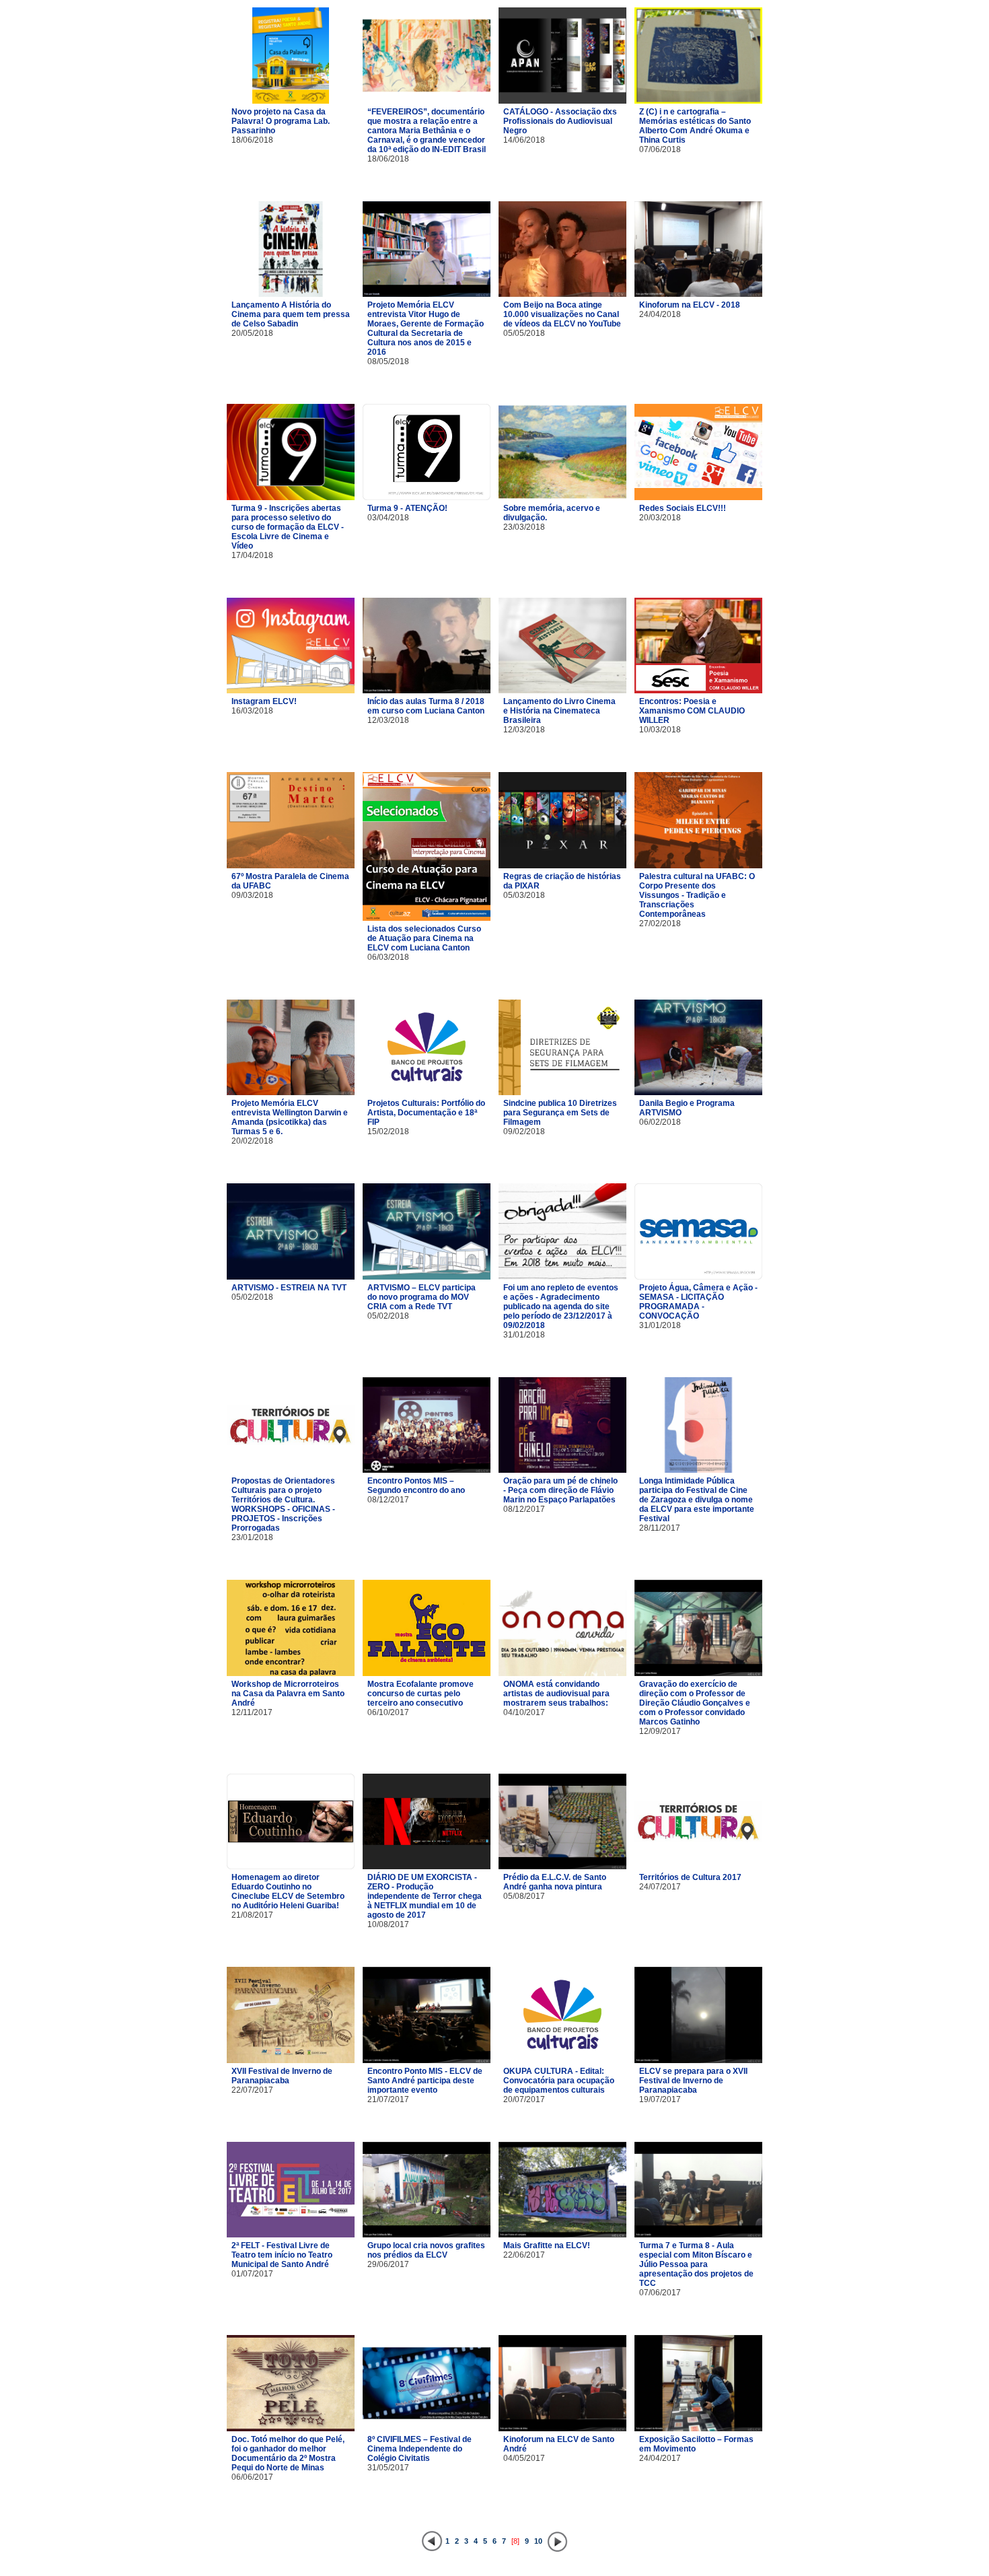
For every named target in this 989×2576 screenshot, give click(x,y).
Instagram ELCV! (264, 701)
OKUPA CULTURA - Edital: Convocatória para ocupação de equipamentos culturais (559, 2081)
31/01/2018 (524, 1335)
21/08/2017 (252, 1915)
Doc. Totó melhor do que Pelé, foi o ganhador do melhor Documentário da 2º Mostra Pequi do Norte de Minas (288, 2453)
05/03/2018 (524, 895)
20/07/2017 (524, 2099)
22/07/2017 (252, 2090)
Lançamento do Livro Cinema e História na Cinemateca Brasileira (559, 711)
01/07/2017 (252, 2274)
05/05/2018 (524, 333)
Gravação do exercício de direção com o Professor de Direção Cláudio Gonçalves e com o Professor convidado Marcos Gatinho (695, 1703)
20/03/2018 (660, 518)
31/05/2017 (388, 2468)
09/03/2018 (252, 895)
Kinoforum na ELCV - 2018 (690, 305)
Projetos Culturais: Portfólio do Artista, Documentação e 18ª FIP (426, 1113)
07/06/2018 (660, 149)
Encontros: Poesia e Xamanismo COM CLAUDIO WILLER (692, 711)
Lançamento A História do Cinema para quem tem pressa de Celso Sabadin (291, 314)
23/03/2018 (524, 527)
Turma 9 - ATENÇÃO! (407, 508)
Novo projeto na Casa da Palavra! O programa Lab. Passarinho (281, 121)
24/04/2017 (660, 2458)
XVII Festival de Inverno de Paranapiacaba (282, 2076)
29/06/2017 (388, 2264)
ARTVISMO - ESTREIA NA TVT (289, 1288)
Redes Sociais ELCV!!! (683, 508)
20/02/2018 (252, 1141)
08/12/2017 (388, 1500)
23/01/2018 (252, 1537)
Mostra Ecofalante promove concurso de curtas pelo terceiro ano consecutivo (420, 1694)
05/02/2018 (252, 1297)
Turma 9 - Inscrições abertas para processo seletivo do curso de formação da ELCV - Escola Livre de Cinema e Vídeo (288, 527)
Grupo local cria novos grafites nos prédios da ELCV (426, 2250)
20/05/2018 (252, 333)
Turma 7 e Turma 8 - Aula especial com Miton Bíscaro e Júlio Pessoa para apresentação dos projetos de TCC (696, 2264)
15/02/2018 (388, 1132)
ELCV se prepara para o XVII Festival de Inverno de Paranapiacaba (693, 2081)
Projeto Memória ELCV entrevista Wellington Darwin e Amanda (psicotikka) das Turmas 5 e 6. (290, 1117)
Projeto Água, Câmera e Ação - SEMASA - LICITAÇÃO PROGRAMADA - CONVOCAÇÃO (698, 1302)
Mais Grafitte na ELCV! (547, 2246)
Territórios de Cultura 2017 (690, 1877)
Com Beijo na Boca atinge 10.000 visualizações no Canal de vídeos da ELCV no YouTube (562, 314)
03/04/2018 (388, 518)
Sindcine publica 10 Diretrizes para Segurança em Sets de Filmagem (560, 1113)
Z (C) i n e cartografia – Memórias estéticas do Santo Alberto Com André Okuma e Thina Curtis (695, 126)
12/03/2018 (388, 720)
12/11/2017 (252, 1712)
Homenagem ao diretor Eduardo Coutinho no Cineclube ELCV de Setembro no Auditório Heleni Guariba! (288, 1891)
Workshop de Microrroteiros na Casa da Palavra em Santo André (288, 1694)
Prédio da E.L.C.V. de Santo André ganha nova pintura (555, 1882)
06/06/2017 (252, 2477)
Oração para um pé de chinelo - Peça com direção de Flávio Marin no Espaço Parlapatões (560, 1490)
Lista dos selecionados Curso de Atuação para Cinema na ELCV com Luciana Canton (424, 938)
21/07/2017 (388, 2099)
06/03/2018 (388, 957)
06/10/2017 (388, 1712)
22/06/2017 (524, 2255)
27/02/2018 (660, 924)
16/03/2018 (252, 711)
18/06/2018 (252, 140)
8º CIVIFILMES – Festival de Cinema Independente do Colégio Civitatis (419, 2449)
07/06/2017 (660, 2293)
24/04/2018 (660, 314)
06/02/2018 (660, 1122)
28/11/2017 (660, 1528)
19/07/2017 (660, 2099)
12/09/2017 (660, 1731)
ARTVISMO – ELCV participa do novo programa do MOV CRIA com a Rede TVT (422, 1297)
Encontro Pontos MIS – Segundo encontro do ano (416, 1486)
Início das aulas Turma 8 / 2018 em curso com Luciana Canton (426, 706)
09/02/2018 (524, 1132)
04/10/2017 (524, 1712)
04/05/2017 (524, 2458)
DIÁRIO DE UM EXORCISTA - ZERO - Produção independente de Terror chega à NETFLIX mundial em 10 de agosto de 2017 (425, 1896)
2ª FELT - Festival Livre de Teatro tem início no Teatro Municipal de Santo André (282, 2255)
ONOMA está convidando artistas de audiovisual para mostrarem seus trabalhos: (556, 1694)
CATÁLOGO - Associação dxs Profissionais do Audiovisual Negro (560, 121)
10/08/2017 (388, 1924)
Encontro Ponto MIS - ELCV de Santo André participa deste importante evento (425, 2081)
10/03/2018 (660, 730)
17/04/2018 (252, 555)
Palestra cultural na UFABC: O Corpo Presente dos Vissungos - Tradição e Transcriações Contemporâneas (697, 895)
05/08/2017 (524, 1896)
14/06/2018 (524, 140)
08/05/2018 (388, 361)
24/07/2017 (660, 1887)
